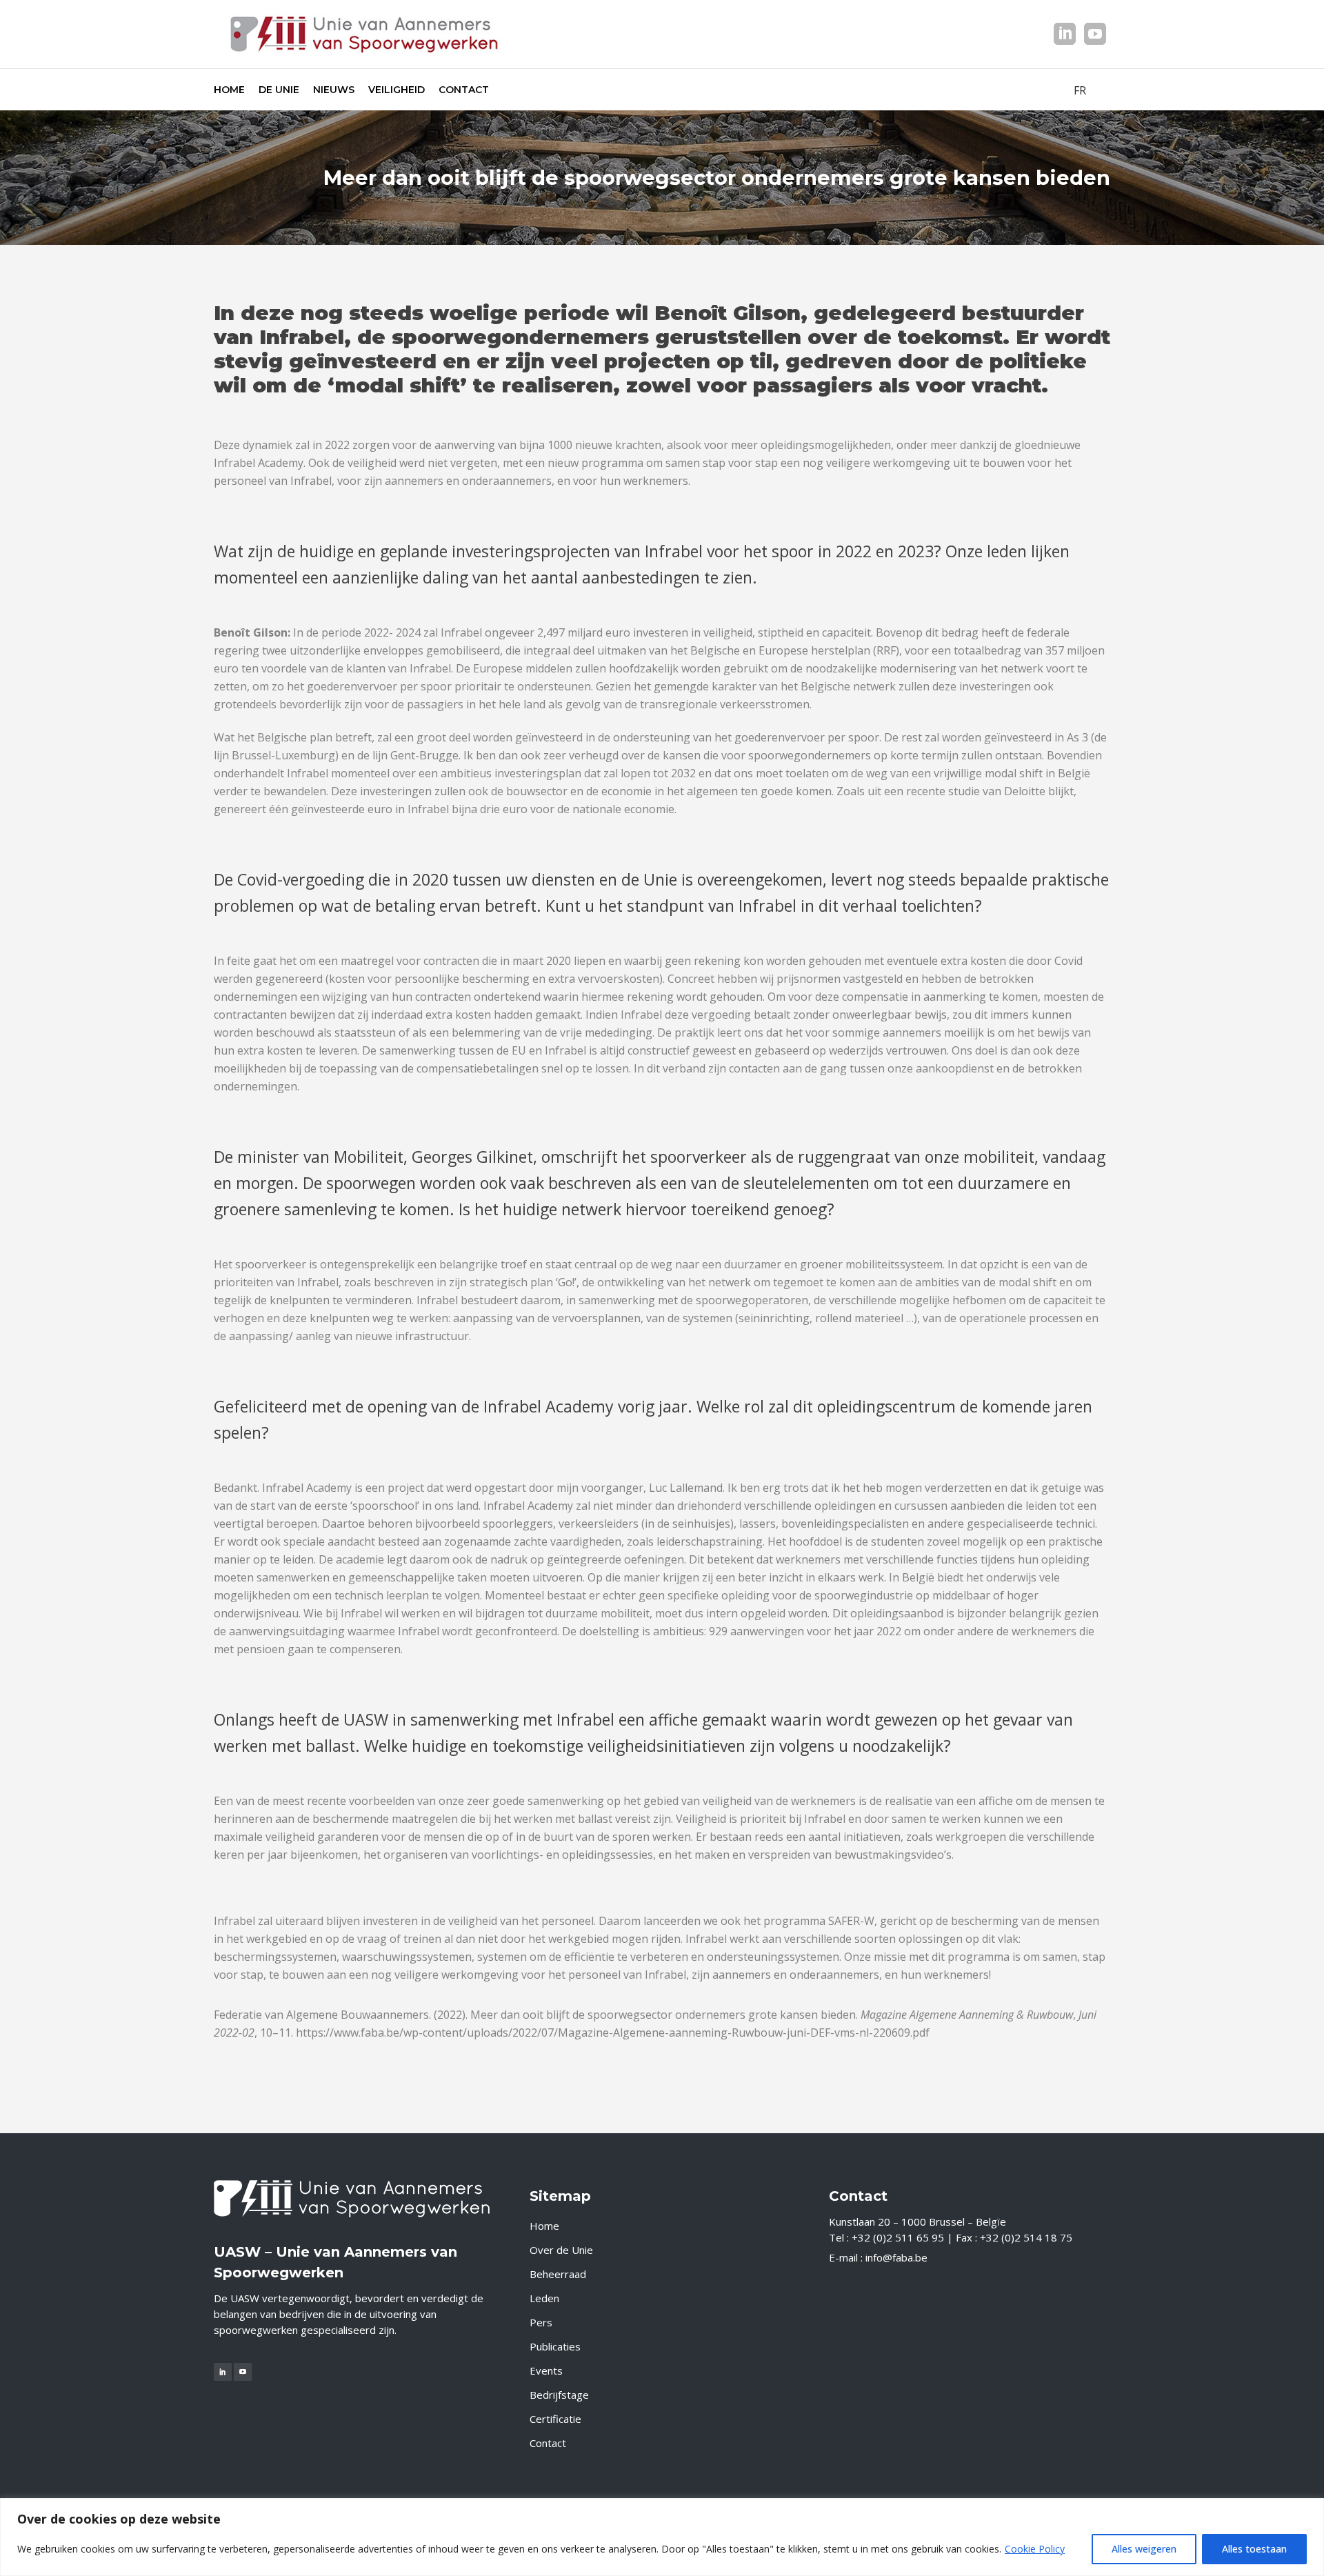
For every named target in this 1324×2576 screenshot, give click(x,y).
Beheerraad (558, 2274)
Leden (544, 2298)
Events (546, 2370)
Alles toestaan (1254, 2549)
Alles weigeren (1144, 2549)
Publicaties (555, 2346)
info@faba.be (896, 2257)
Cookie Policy (1035, 2549)
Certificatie (555, 2419)
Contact (548, 2443)
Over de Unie (561, 2250)
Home (544, 2226)
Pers (541, 2322)
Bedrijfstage (559, 2395)
